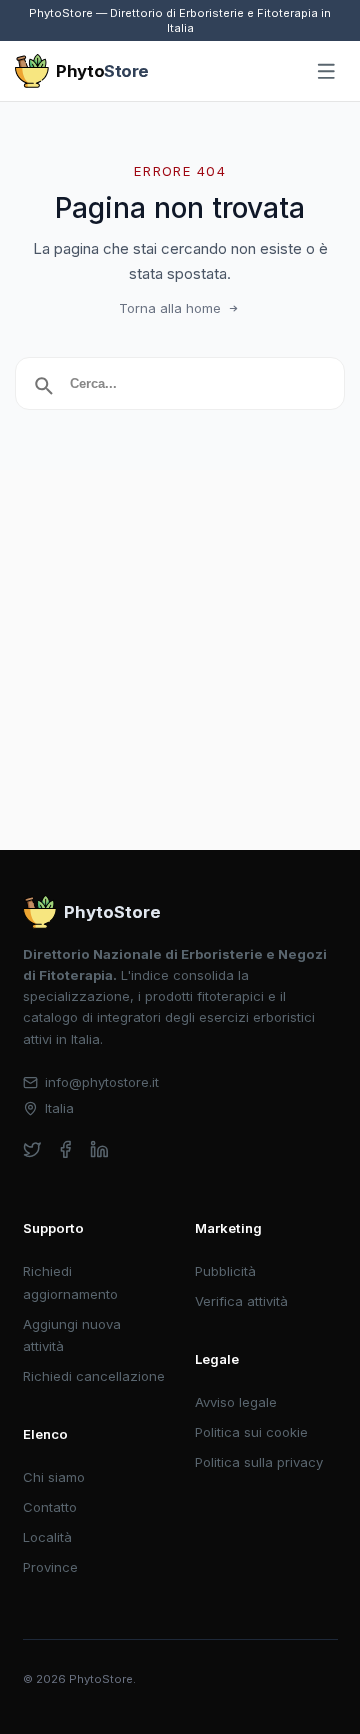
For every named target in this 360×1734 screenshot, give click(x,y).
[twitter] (32, 1149)
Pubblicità (225, 1271)
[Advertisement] (180, 660)
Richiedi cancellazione (94, 1376)
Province (50, 1567)
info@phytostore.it (102, 1082)
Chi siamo (54, 1477)
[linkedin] (99, 1149)
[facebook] (65, 1149)
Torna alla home (170, 308)
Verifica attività (241, 1301)
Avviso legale (236, 1402)
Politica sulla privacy (259, 1462)
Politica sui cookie (251, 1432)
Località (47, 1537)
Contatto (50, 1507)
